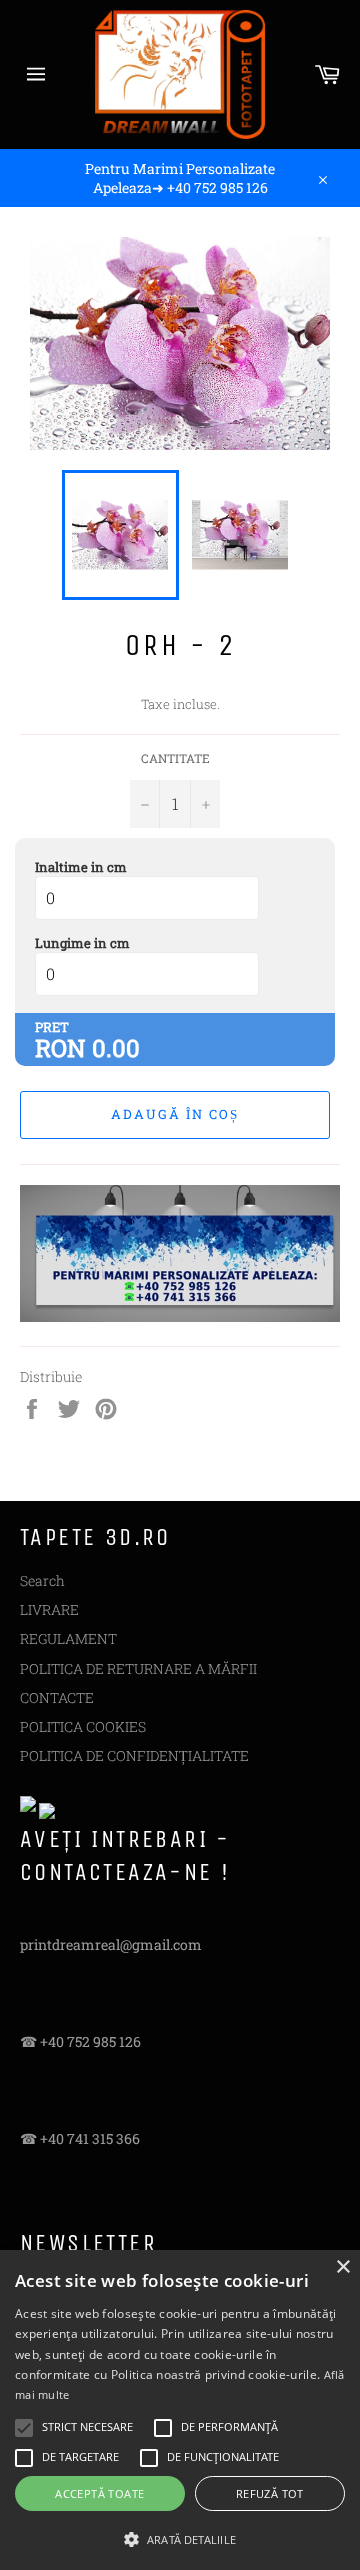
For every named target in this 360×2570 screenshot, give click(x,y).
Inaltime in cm (81, 867)
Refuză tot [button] (270, 2493)
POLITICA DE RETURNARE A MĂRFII (138, 1668)
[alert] (180, 2410)
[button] (180, 2538)
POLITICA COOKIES (83, 1726)
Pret (52, 1027)
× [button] (342, 2267)
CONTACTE (57, 1697)
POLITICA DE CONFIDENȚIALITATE (134, 1755)
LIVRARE (49, 1609)
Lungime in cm (82, 943)
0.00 (116, 1048)
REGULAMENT (68, 1638)
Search (42, 1580)
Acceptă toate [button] (99, 2493)
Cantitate (175, 758)
